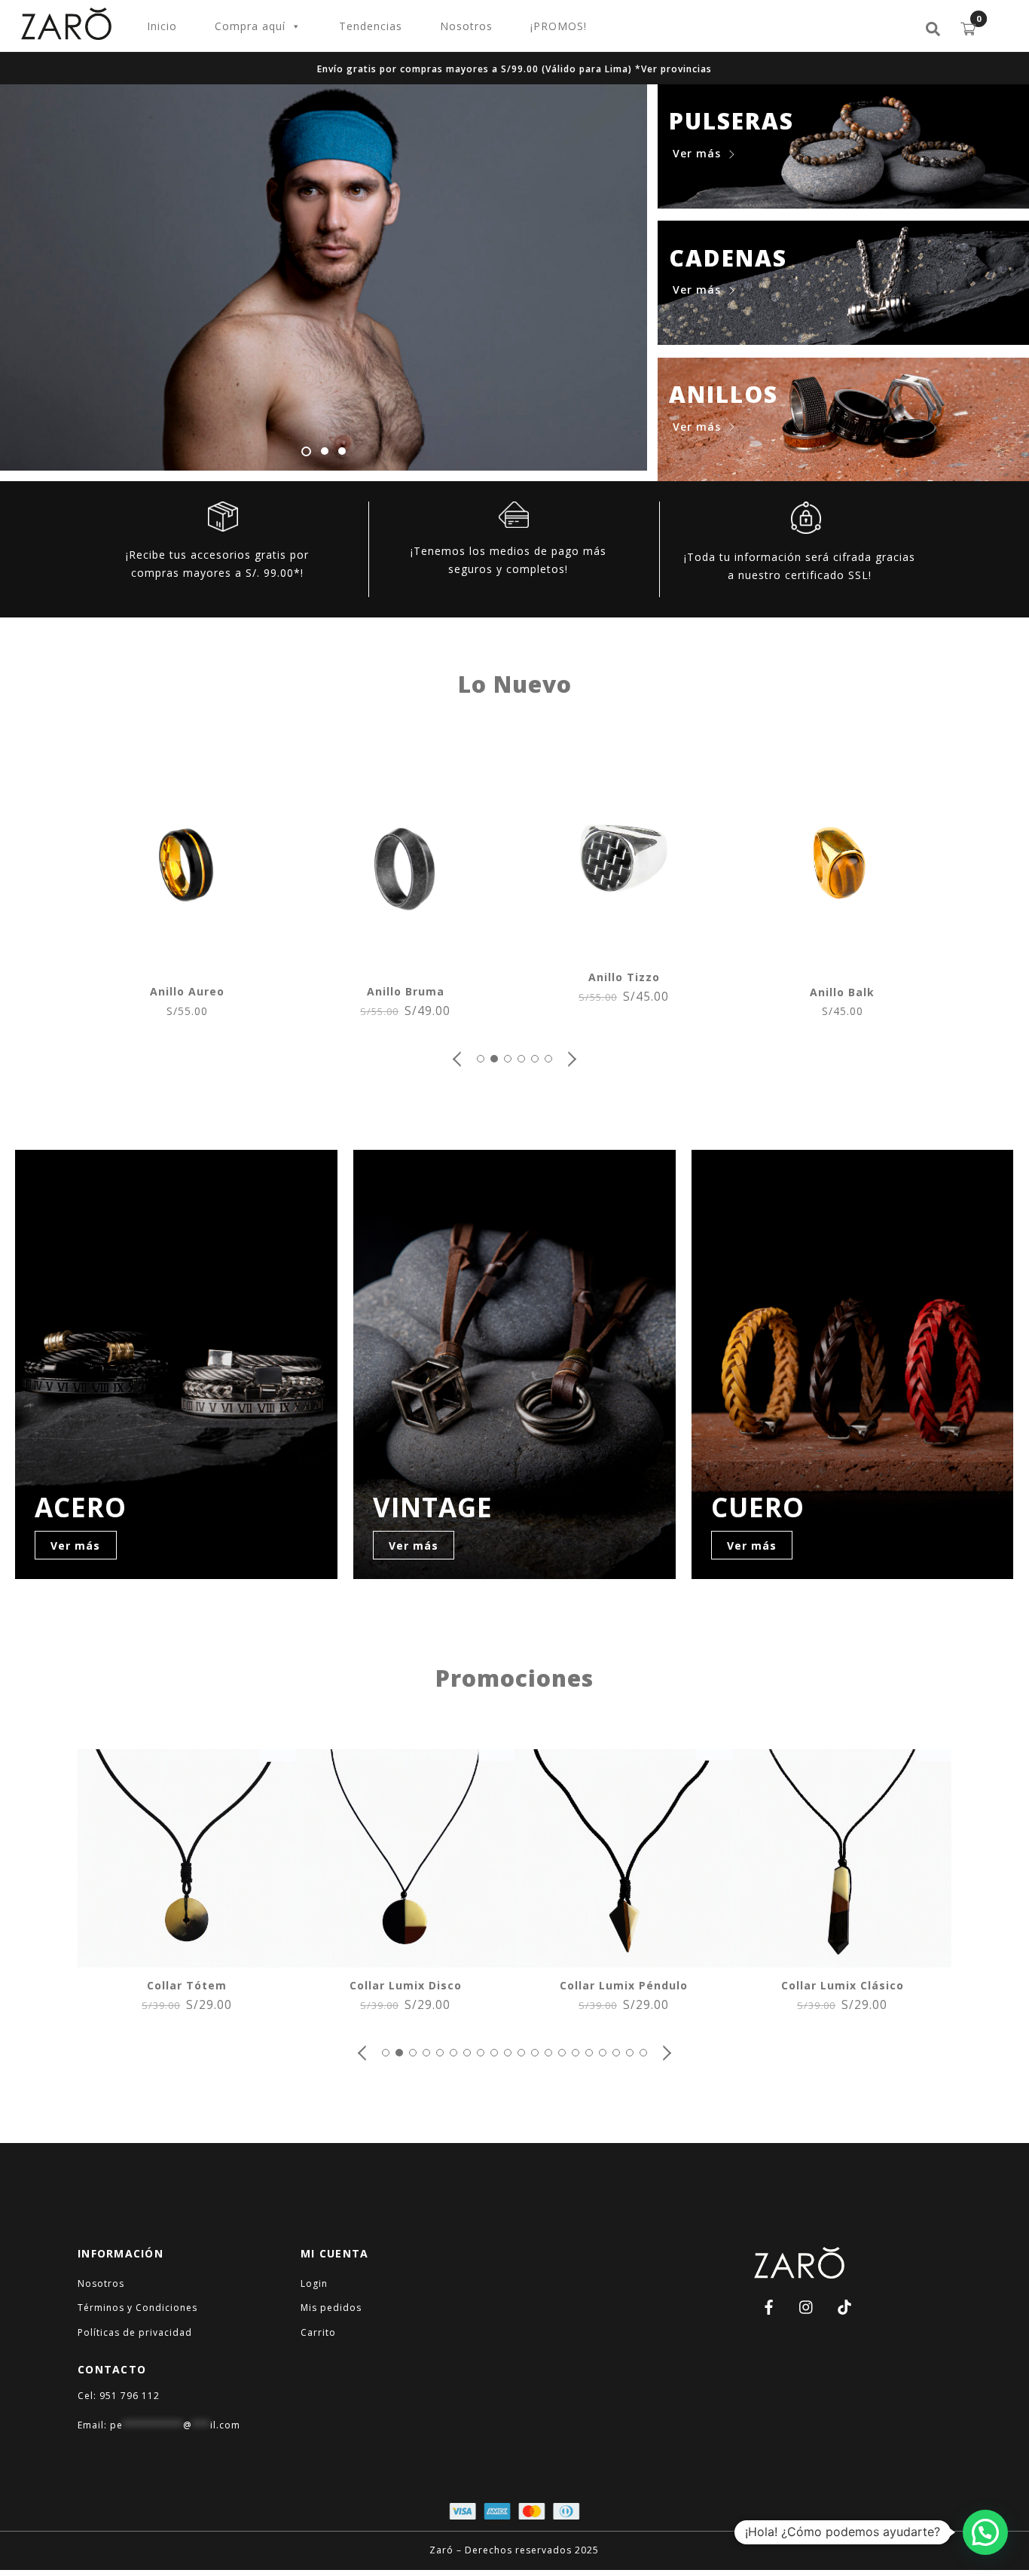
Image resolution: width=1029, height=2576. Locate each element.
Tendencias (371, 26)
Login (314, 2283)
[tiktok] (844, 2305)
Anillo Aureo (187, 991)
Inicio (162, 26)
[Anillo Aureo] (187, 965)
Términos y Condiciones (137, 2308)
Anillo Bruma (406, 991)
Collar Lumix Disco (406, 1985)
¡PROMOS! (559, 26)
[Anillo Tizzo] (624, 951)
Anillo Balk (842, 992)
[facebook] (769, 2305)
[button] (458, 1059)
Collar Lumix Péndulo (624, 1985)
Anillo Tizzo (624, 977)
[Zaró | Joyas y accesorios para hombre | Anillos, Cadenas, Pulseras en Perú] (66, 33)
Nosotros (466, 26)
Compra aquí (250, 26)
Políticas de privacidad (135, 2332)
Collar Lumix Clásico (843, 1985)
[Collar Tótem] (187, 1959)
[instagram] (807, 2305)
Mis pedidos (331, 2308)
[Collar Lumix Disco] (405, 1959)
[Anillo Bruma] (405, 965)
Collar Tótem (187, 1985)
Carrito (318, 2332)
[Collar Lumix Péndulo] (624, 1959)
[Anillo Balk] (842, 966)
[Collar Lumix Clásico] (842, 1959)
